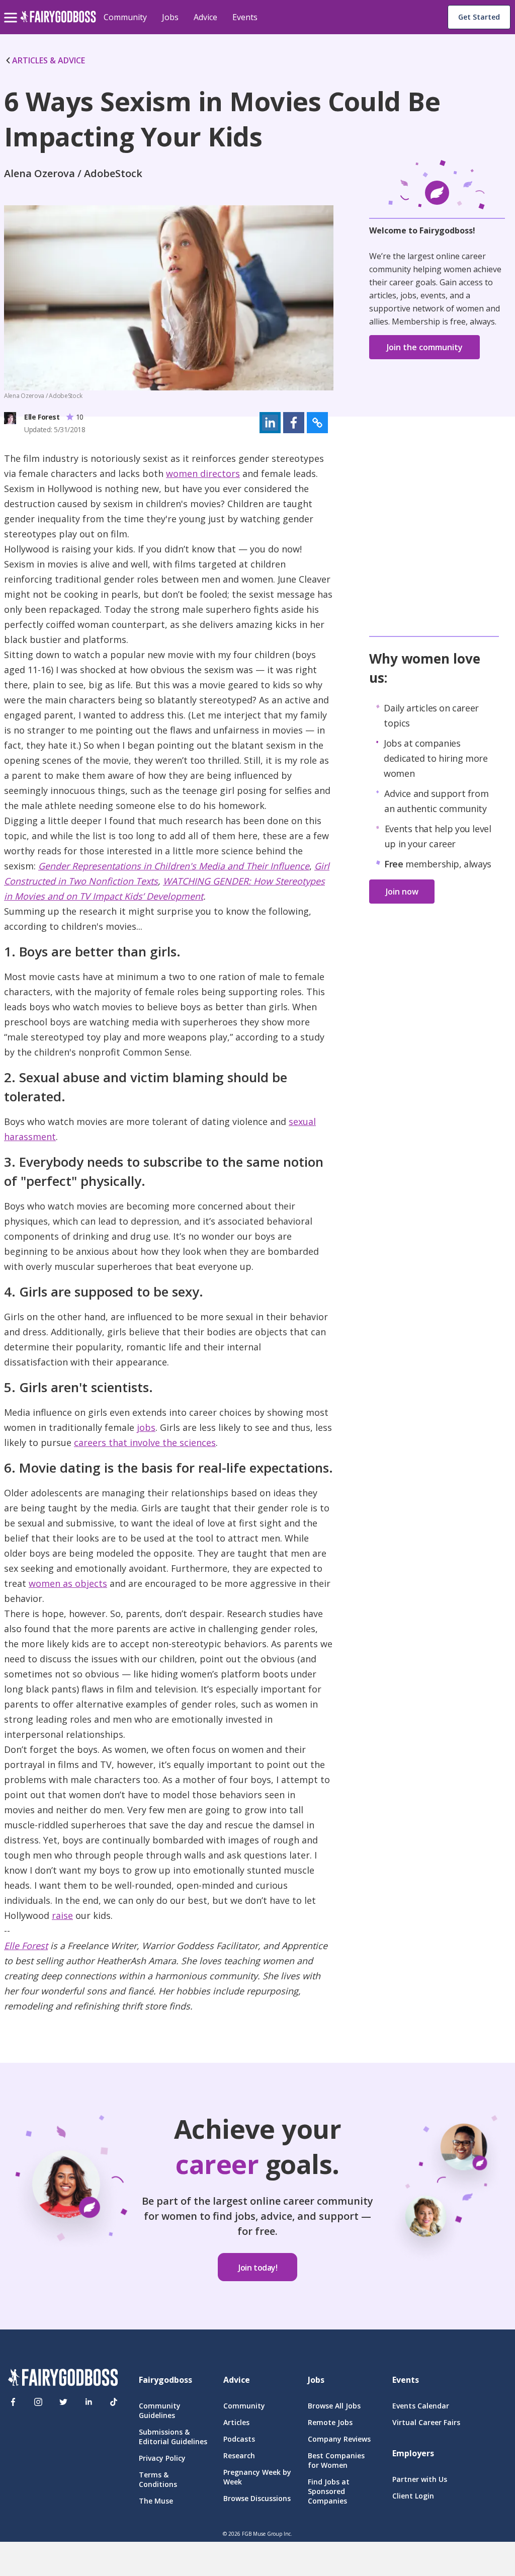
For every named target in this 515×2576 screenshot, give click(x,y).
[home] (58, 22)
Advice (205, 17)
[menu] (12, 10)
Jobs (170, 17)
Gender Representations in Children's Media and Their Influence (174, 866)
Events (245, 17)
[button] (270, 423)
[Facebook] (13, 2402)
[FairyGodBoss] (63, 2379)
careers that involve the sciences (145, 1442)
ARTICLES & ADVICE (49, 60)
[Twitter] (63, 2402)
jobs (146, 1427)
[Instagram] (38, 2402)
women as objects (68, 1583)
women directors (203, 473)
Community (125, 17)
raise (62, 1915)
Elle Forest (26, 1946)
